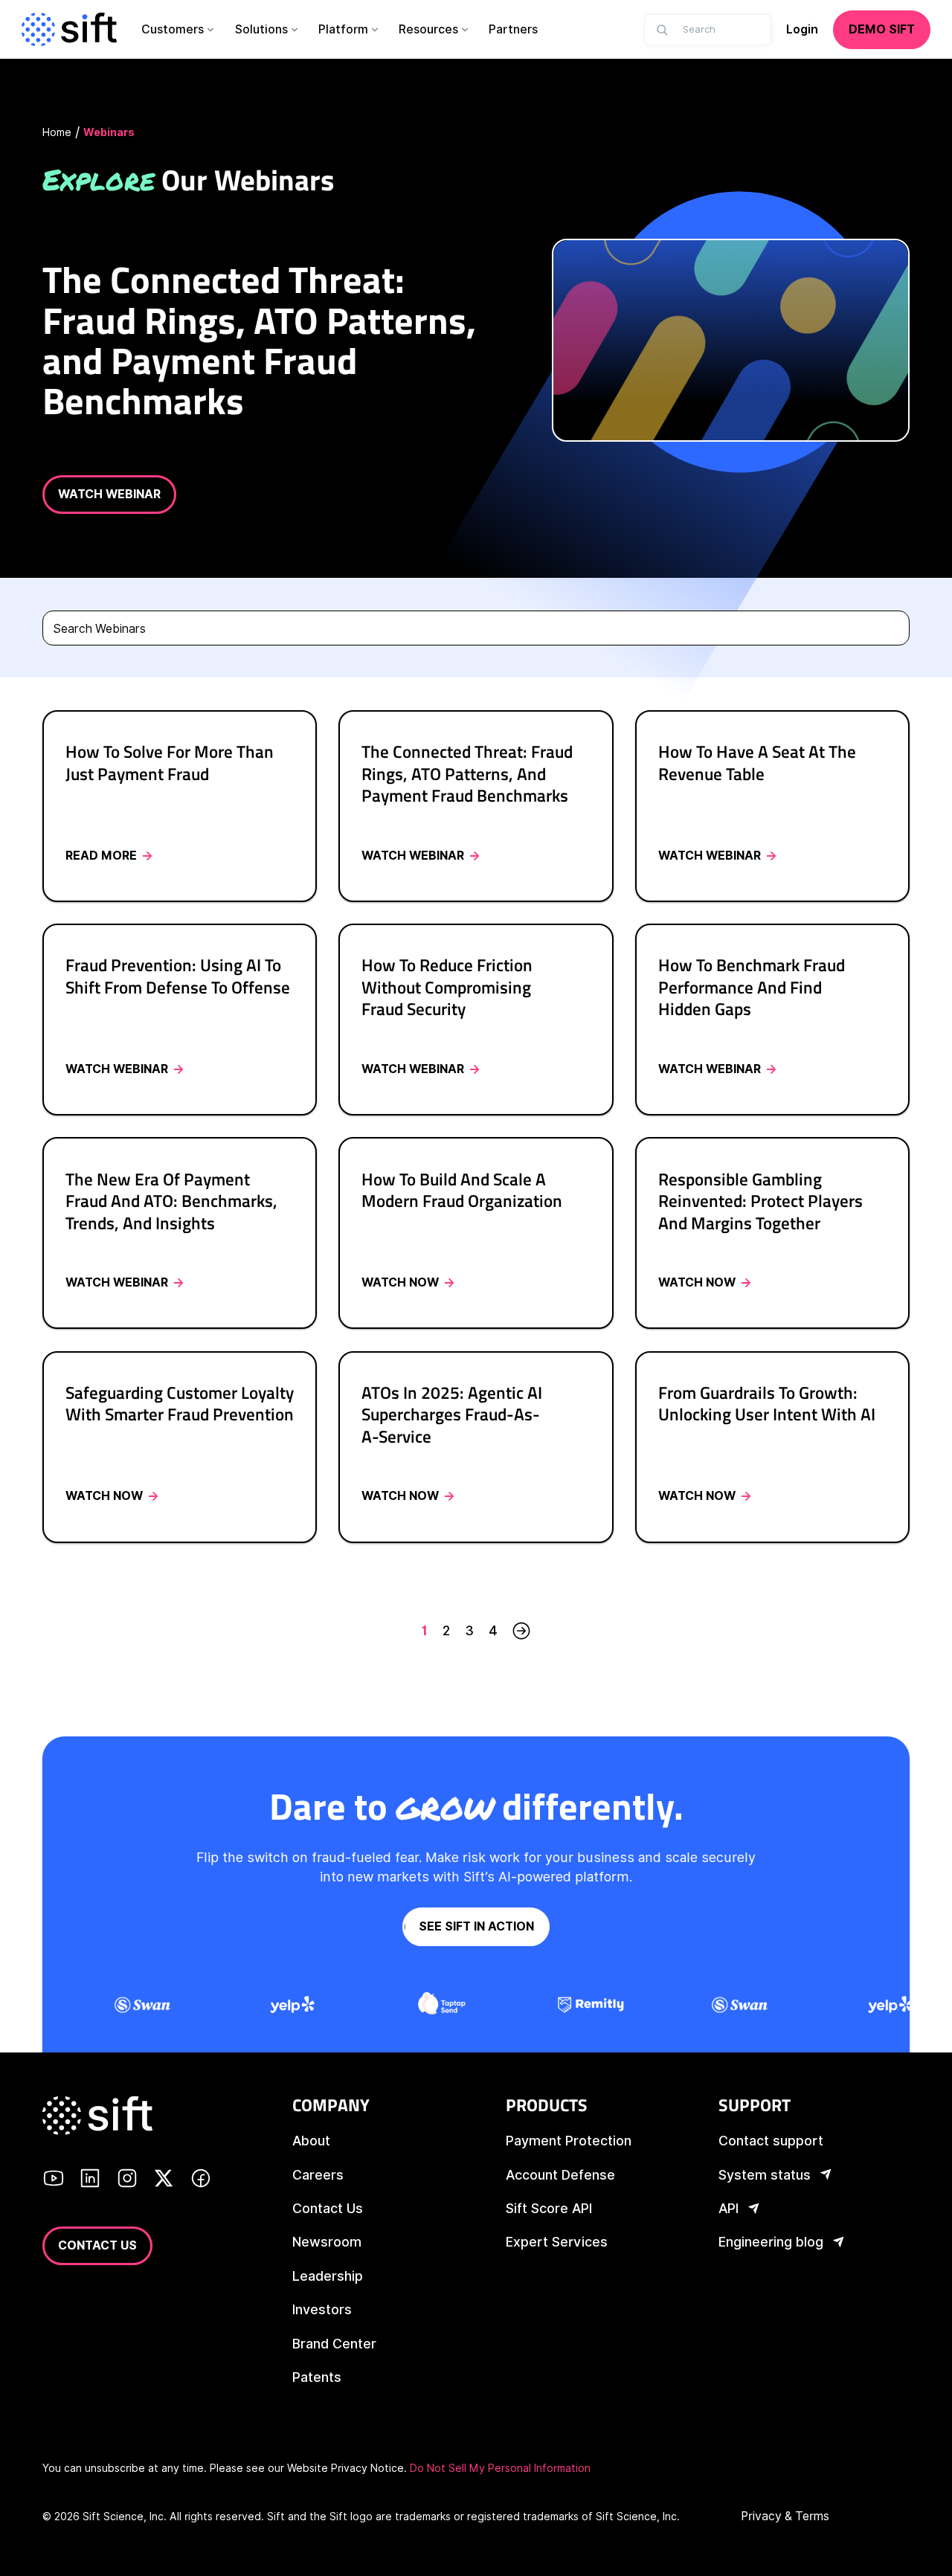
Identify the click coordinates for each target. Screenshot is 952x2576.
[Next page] (521, 1630)
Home (57, 132)
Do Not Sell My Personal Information (500, 2468)
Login (802, 29)
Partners (513, 29)
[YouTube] (54, 2180)
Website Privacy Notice (345, 2468)
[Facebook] (201, 2180)
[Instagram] (127, 2180)
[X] (164, 2180)
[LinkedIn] (90, 2180)
